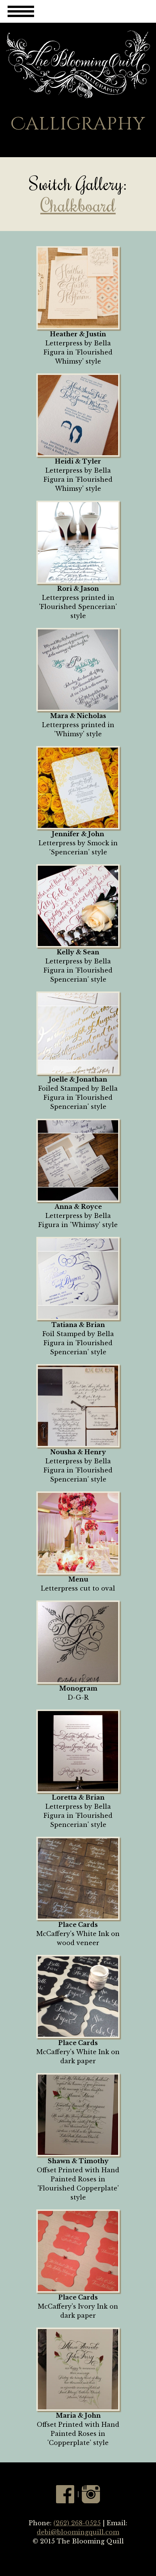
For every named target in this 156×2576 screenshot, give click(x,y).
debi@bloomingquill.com (78, 2532)
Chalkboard (78, 205)
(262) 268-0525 (77, 2523)
